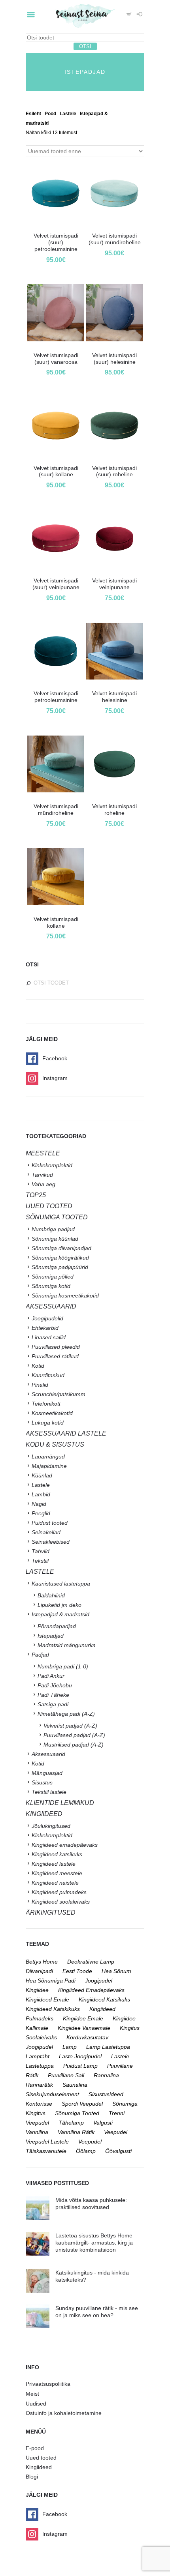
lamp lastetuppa (108, 2047)
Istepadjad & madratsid (60, 1614)
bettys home (42, 1962)
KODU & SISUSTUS (55, 1444)
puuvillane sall (66, 2075)
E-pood (35, 2448)
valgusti (103, 2123)
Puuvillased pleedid (56, 1347)
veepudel (116, 2132)
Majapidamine (49, 1466)
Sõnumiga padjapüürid (60, 1267)
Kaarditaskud (48, 1375)
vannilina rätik (76, 2132)
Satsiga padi (53, 1704)
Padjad (40, 1655)
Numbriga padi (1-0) (63, 1666)
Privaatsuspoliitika (48, 2384)
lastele (120, 2056)
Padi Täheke (53, 1695)
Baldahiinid (51, 1595)
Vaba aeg (43, 1184)
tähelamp (71, 2123)
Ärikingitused (51, 1912)
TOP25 (36, 1195)
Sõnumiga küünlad (55, 1239)
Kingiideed (39, 2467)
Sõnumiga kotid (51, 1286)
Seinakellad (46, 1532)
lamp (70, 2047)
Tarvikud (42, 1175)
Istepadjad (51, 1636)
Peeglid (41, 1513)
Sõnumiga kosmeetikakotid (65, 1295)
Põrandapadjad (57, 1626)
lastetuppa (40, 2066)
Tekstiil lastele (49, 1792)
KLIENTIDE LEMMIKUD (60, 1803)
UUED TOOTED (49, 1206)
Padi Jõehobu (55, 1685)
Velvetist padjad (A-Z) (70, 1726)
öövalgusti (118, 2151)
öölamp (86, 2151)
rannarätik (39, 2085)
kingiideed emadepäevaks (91, 1990)
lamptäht (38, 2056)
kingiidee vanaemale (84, 2028)
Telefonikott (46, 1404)
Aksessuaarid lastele (66, 1433)
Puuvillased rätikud (55, 1356)
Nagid (39, 1504)
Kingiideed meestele (57, 1873)
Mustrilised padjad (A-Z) (74, 1745)
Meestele (43, 1153)
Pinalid (40, 1385)
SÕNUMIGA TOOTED (57, 1217)
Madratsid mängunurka (67, 1645)
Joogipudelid (47, 1318)
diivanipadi (39, 1971)
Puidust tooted (50, 1523)
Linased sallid (49, 1337)
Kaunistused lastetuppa (61, 1584)
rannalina (106, 2075)
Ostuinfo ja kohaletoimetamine (64, 2413)
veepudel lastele (47, 2142)
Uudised (36, 2404)
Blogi (32, 2477)
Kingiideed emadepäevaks (65, 1845)
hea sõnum (116, 1971)
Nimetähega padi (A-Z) (66, 1714)
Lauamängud (48, 1456)
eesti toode (77, 1971)
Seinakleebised (51, 1542)
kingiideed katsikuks (104, 1999)
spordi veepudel (82, 2104)
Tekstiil (40, 1561)
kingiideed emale (47, 1999)
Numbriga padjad (53, 1229)
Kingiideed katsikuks (57, 1854)
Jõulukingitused (51, 1826)
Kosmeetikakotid (52, 1413)
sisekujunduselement (52, 2094)
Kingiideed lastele (54, 1864)
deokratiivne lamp (91, 1962)
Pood (50, 114)
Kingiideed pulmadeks (59, 1892)
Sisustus (42, 1782)
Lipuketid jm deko (59, 1605)
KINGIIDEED (44, 1814)
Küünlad (42, 1475)
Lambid (41, 1494)
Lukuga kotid (48, 1423)
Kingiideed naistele (55, 1883)
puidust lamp (80, 2066)
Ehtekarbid (45, 1328)
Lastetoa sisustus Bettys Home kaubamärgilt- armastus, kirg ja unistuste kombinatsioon (94, 2243)
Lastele (68, 114)
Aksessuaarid (51, 1306)
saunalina (75, 2085)
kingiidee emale (83, 2018)
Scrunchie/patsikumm (59, 1394)
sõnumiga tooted (77, 2113)
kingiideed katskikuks (53, 2009)
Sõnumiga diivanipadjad (61, 1248)
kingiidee (37, 1990)
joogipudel (99, 1981)
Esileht (33, 114)
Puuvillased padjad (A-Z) (74, 1735)
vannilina (37, 2132)
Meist (32, 2394)
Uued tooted (41, 2458)
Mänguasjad (47, 1773)
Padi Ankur (51, 1676)
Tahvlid (41, 1551)
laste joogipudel (80, 2056)
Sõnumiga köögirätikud (60, 1258)
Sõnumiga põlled (53, 1277)
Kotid (38, 1366)
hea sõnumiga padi (51, 1981)
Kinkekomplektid (52, 1165)
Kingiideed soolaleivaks (61, 1902)
